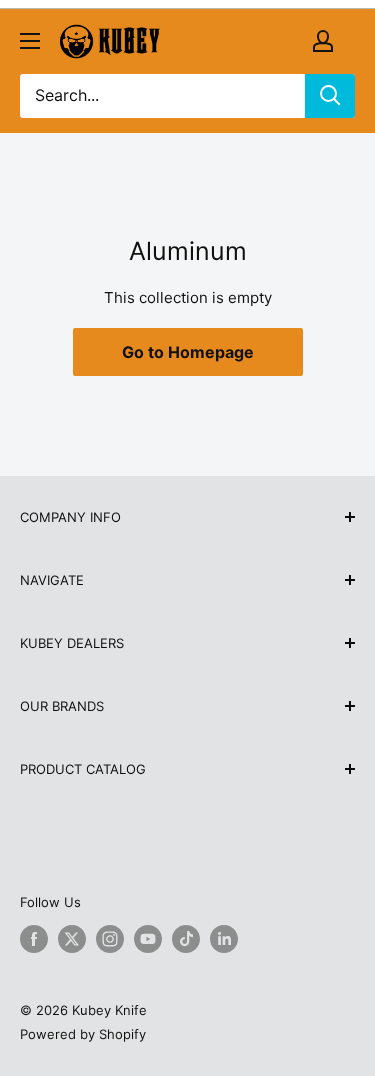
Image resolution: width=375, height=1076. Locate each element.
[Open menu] (30, 41)
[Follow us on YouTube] (148, 939)
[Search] (330, 96)
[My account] (323, 41)
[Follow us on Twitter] (72, 939)
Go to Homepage (188, 352)
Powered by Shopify (83, 1034)
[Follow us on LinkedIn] (224, 939)
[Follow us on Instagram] (110, 939)
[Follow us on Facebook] (34, 939)
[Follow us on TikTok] (186, 939)
